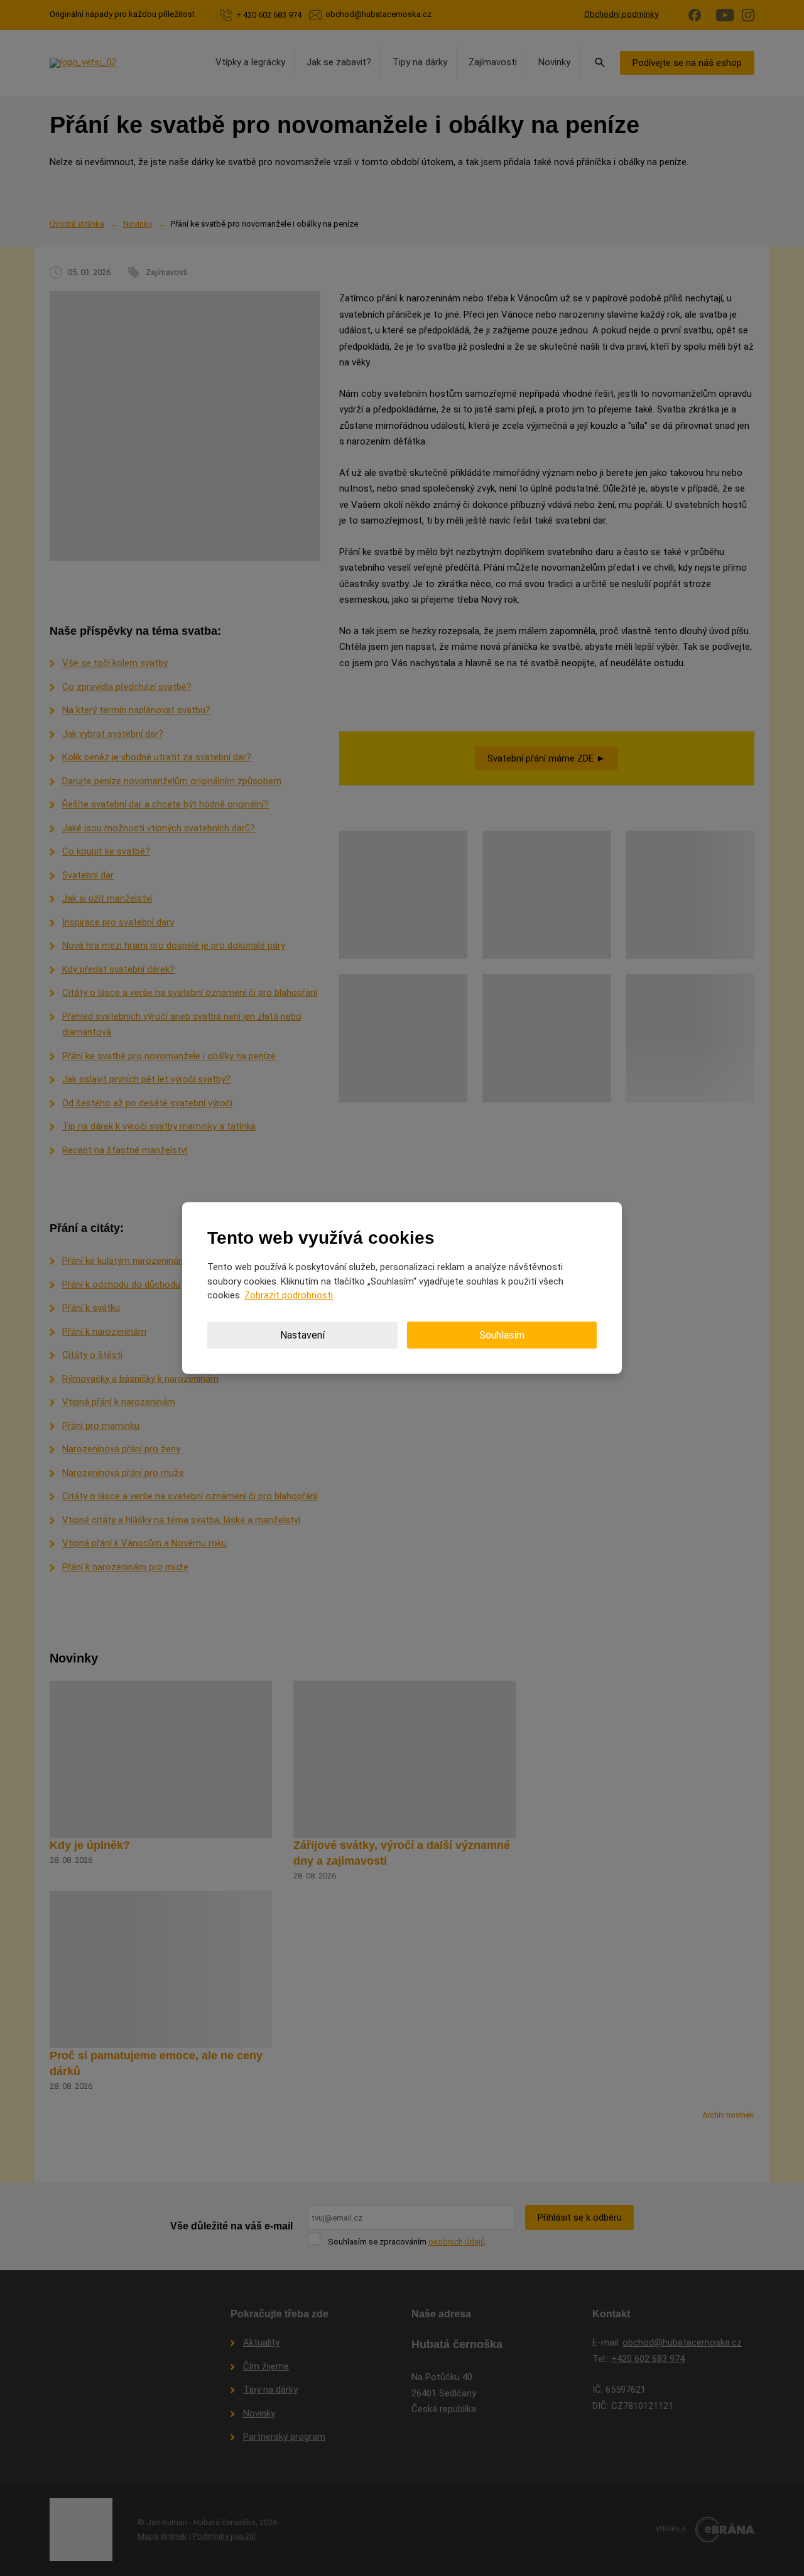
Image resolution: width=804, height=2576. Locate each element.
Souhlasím (502, 1335)
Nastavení (302, 1335)
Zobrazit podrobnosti (289, 1295)
